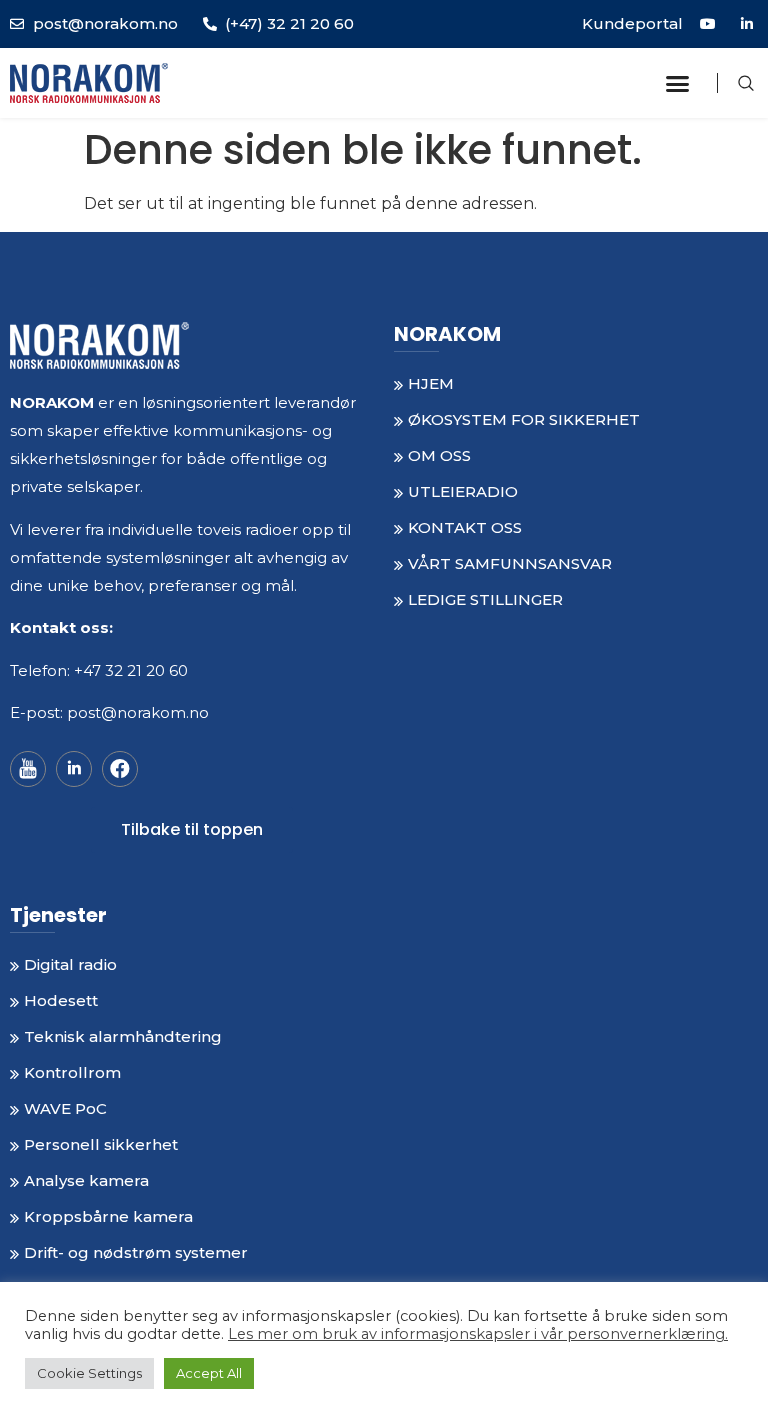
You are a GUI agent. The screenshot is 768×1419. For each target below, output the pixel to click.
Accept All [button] (209, 1373)
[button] (678, 83)
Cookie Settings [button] (89, 1373)
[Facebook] (120, 769)
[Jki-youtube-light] (28, 769)
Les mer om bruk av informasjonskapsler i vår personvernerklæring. (478, 1334)
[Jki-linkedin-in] (74, 769)
